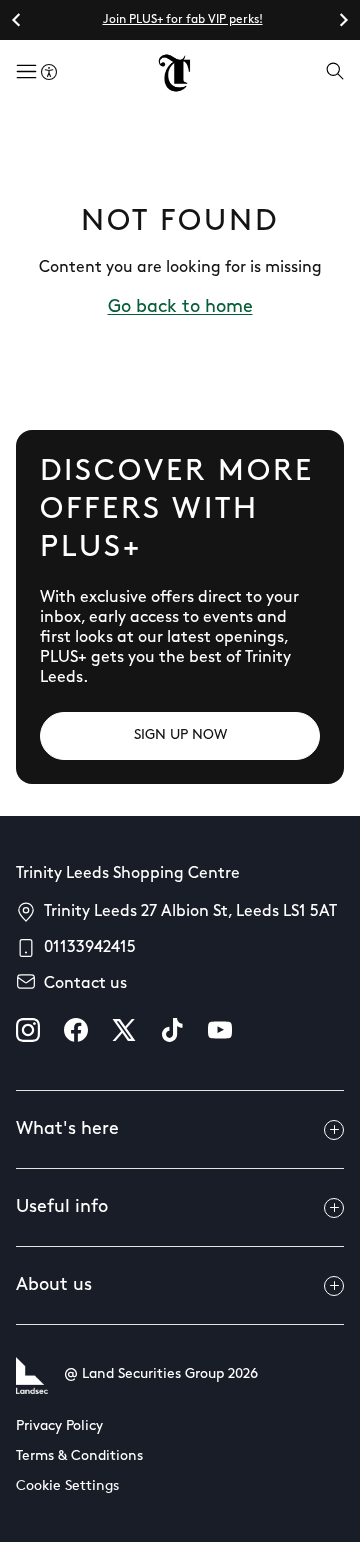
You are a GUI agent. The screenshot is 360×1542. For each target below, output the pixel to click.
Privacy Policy (59, 1426)
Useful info (62, 1208)
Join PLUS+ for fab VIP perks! (183, 20)
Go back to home (180, 308)
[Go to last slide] (17, 20)
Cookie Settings (67, 1486)
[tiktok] (172, 1030)
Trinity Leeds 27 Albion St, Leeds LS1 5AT (190, 912)
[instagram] (28, 1030)
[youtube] (220, 1030)
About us (54, 1286)
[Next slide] (343, 20)
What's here (67, 1130)
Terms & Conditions (79, 1456)
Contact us (85, 984)
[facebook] (76, 1030)
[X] (124, 1030)
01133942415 (90, 948)
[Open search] (335, 73)
